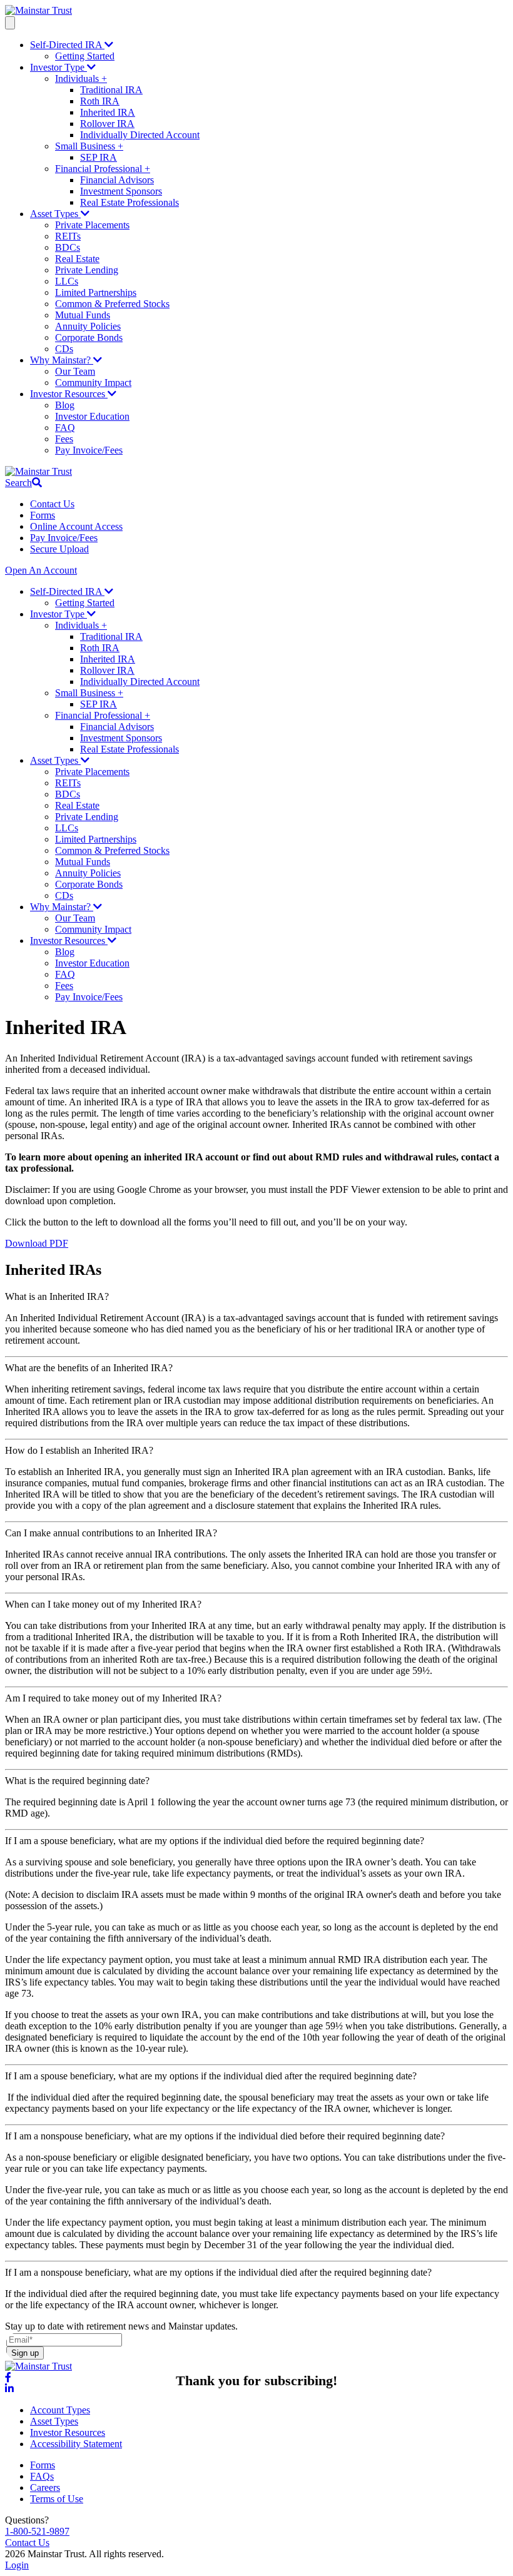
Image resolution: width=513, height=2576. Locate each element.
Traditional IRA (111, 90)
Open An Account (41, 570)
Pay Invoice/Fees (89, 450)
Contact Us (52, 504)
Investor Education (92, 416)
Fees (64, 439)
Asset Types (55, 214)
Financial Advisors (117, 180)
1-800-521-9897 (37, 2531)
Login (17, 2565)
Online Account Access (76, 526)
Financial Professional (103, 169)
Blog (65, 405)
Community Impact (93, 383)
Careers (45, 2487)
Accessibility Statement (76, 2444)
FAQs (42, 2476)
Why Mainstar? (62, 360)
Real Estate (77, 259)
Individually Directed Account (140, 135)
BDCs (68, 247)
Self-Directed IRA (67, 45)
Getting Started (85, 56)
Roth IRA (100, 101)
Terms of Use (57, 2499)
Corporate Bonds (89, 337)
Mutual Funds (83, 315)
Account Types (60, 2410)
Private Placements (92, 225)
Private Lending (87, 270)
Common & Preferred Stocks (112, 304)
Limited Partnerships (96, 292)
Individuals (81, 79)
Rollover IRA (107, 124)
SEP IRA (99, 157)
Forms (43, 515)
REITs (68, 236)
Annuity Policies (88, 326)
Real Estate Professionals (130, 202)
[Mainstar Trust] (38, 10)
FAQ (65, 428)
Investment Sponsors (121, 191)
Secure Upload (59, 549)
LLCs (67, 281)
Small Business (89, 146)
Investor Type (58, 67)
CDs (64, 349)
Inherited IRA (108, 112)
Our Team (75, 371)
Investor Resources (69, 394)
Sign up (25, 2353)
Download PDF (37, 1243)
